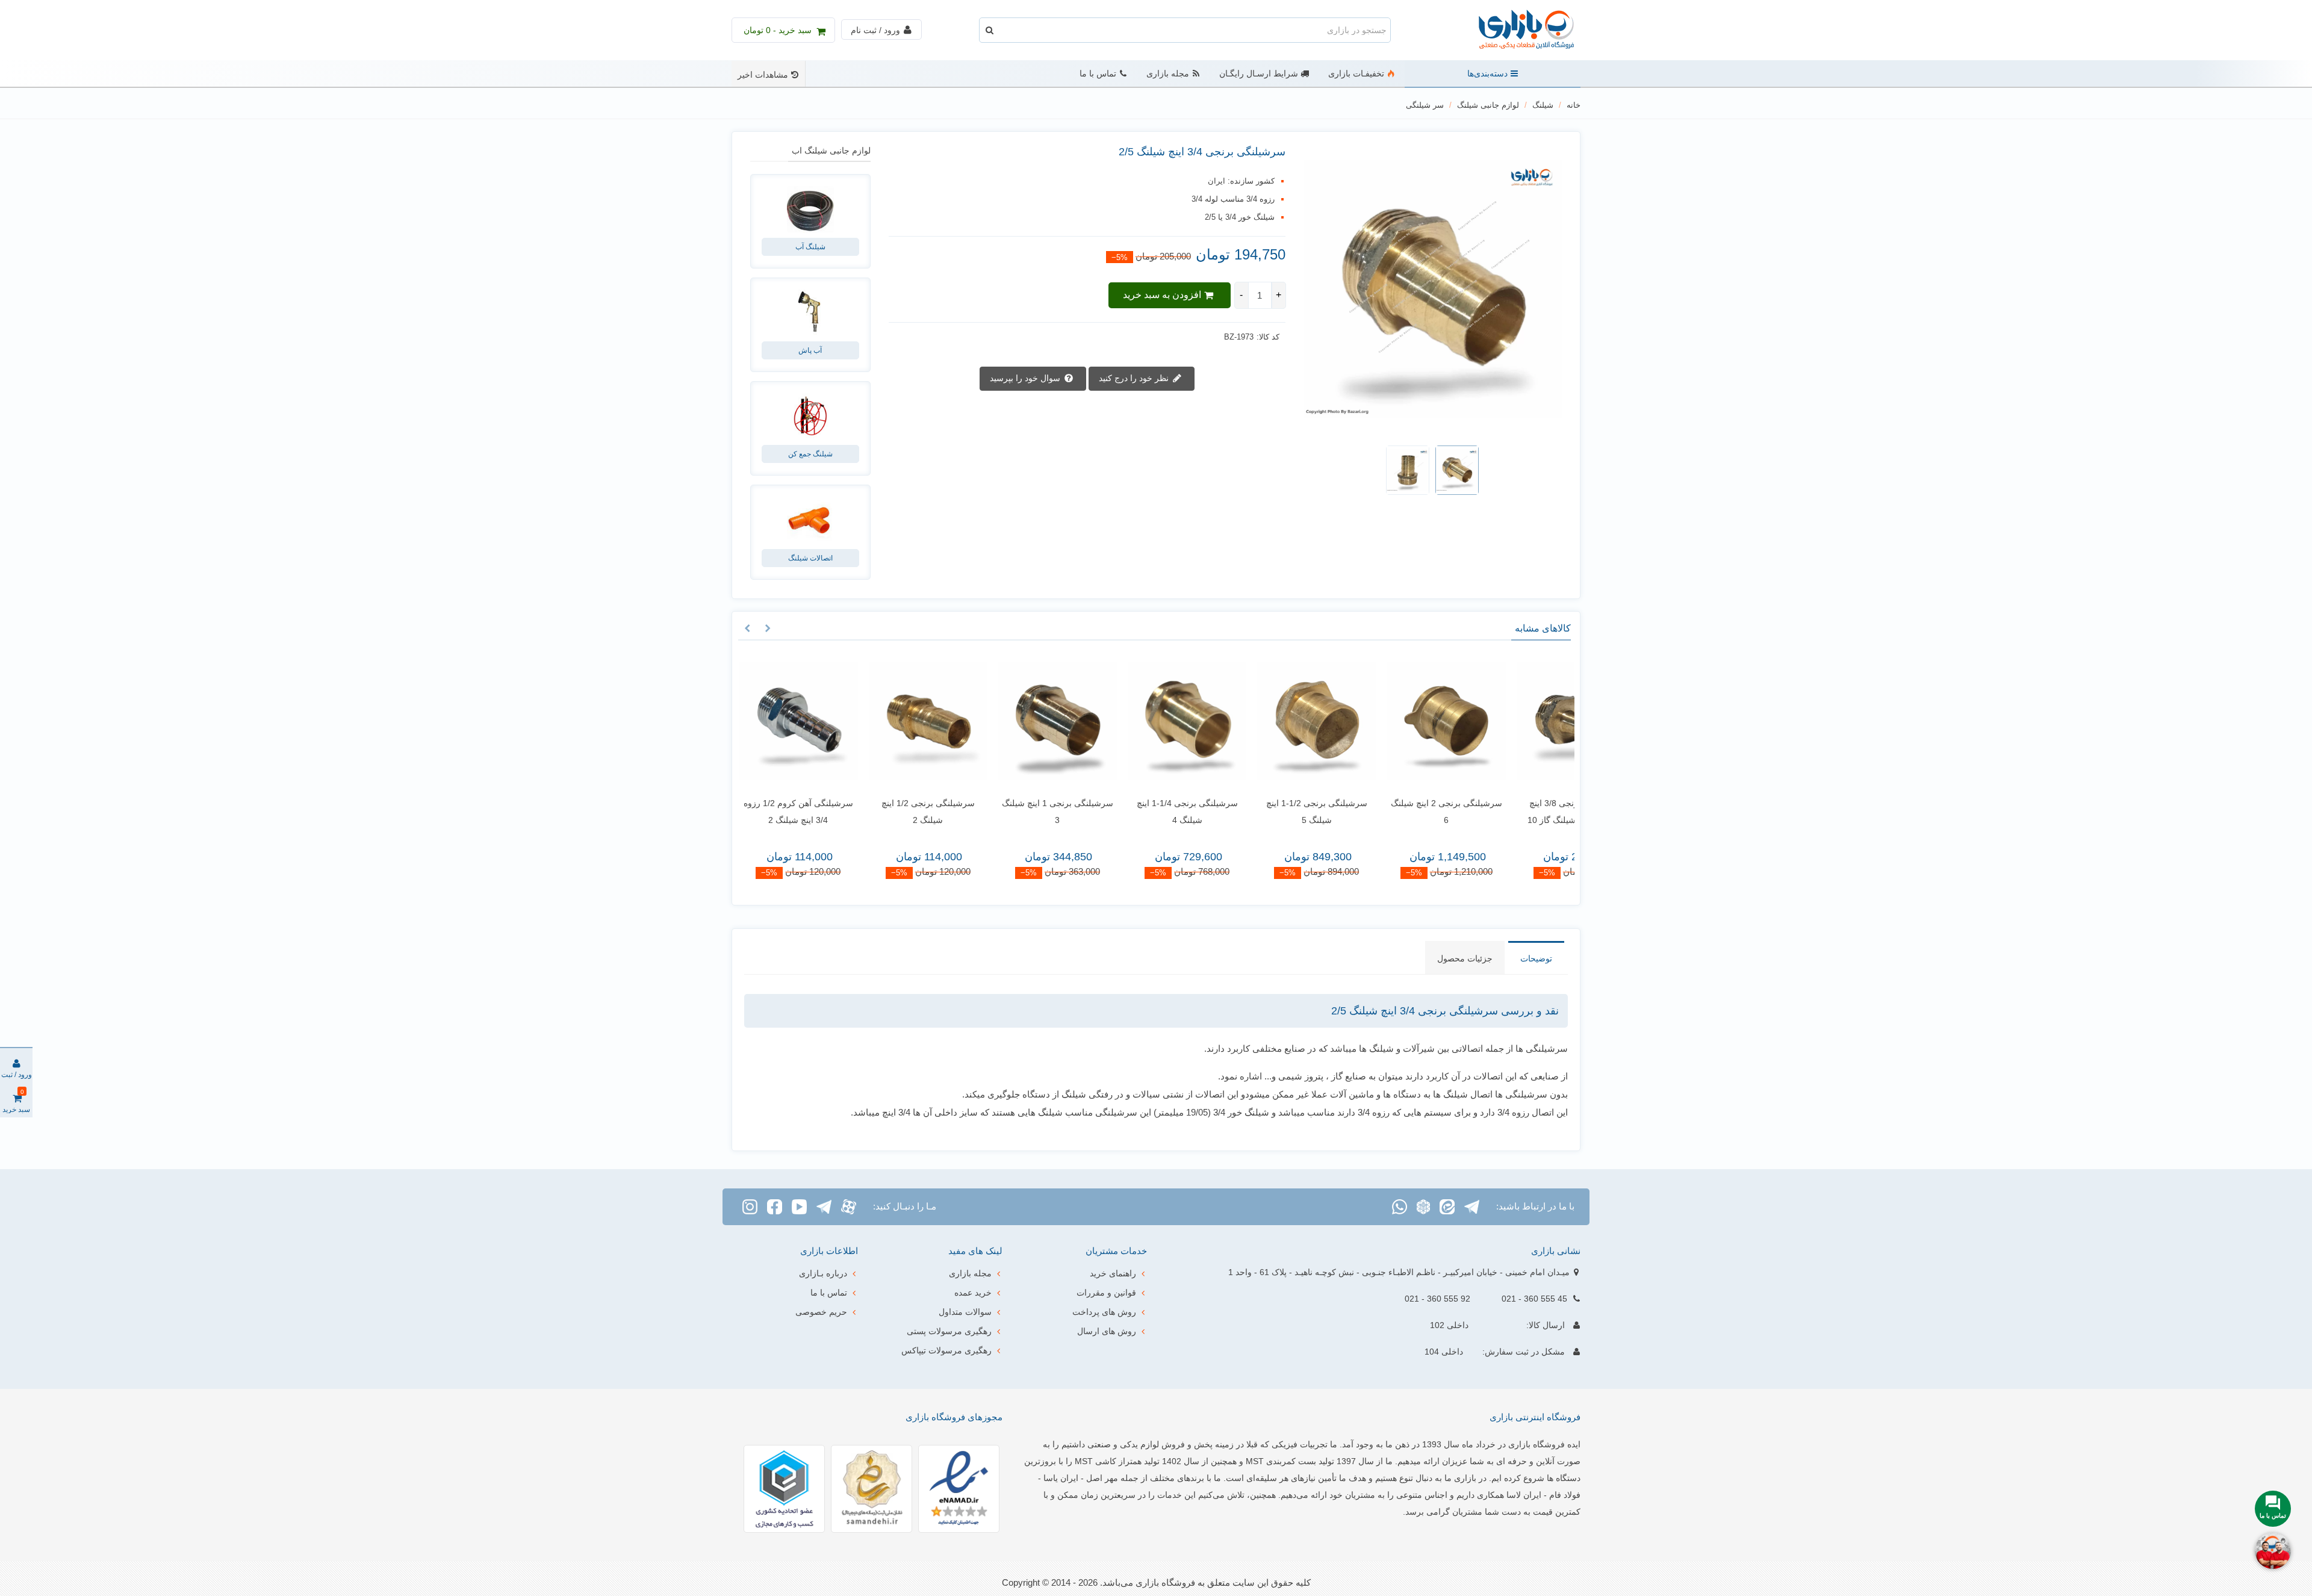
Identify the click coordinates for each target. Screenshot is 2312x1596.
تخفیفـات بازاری (1356, 74)
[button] (768, 629)
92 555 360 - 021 (1437, 1299)
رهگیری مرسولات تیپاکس (946, 1350)
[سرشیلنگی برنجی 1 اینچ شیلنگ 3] (1047, 721)
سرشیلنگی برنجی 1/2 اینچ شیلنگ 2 (917, 812)
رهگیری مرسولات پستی (949, 1331)
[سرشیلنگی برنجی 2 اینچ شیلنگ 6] (1436, 721)
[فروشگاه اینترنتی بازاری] (1514, 30)
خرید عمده (973, 1293)
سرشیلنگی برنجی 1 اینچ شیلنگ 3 (1047, 812)
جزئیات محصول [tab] (1465, 958)
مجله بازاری (1168, 74)
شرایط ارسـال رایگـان (1259, 74)
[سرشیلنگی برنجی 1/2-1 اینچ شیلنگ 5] (1306, 721)
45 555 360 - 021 (1534, 1299)
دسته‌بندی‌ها (1487, 74)
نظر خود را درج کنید (1135, 378)
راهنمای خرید (1113, 1273)
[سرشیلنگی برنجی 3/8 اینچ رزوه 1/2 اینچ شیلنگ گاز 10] (1565, 721)
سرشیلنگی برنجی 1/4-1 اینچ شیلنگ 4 (1176, 812)
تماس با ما (1098, 74)
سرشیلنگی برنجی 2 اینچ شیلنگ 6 (1436, 812)
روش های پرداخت (1104, 1312)
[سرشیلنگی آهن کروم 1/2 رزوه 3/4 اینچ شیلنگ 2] (788, 721)
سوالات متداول (965, 1312)
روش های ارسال (1107, 1331)
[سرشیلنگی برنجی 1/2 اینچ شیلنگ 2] (917, 721)
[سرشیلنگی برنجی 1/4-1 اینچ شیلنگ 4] (1176, 721)
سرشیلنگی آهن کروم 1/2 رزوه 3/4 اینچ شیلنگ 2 (788, 812)
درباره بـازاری (823, 1273)
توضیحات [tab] (1536, 958)
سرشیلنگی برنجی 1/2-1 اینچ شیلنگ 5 (1306, 812)
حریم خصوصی (821, 1312)
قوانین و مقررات (1106, 1293)
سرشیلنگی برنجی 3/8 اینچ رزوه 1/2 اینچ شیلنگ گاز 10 (1565, 812)
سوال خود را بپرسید (1026, 378)
